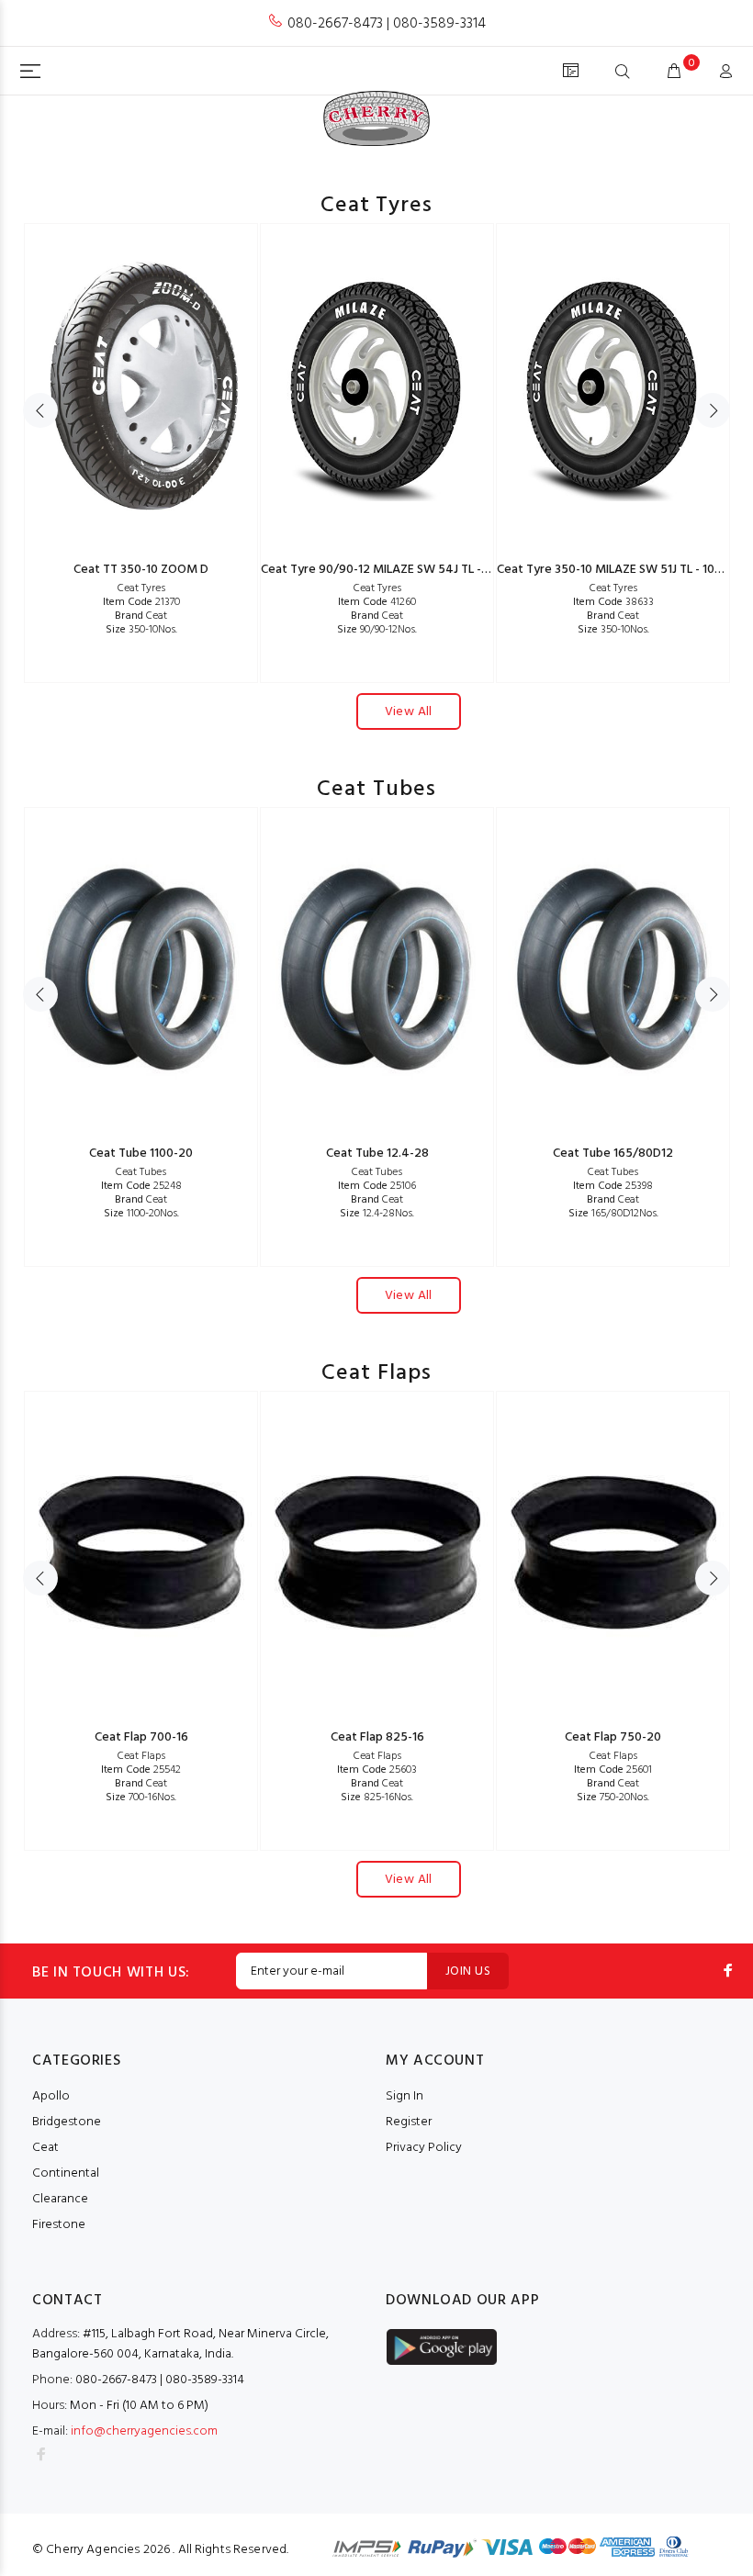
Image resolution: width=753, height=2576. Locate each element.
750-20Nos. (613, 1798)
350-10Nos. (141, 630)
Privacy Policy (424, 2148)
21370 (141, 602)
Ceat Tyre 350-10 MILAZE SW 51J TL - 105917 (619, 570)
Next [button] (713, 410)
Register (409, 2122)
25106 (377, 1186)
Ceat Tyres (141, 588)
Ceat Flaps (141, 1756)
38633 (613, 602)
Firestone (59, 2225)
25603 (377, 1770)
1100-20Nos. (141, 1214)
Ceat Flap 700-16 (141, 1737)
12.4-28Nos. (377, 1214)
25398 (613, 1186)
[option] (141, 453)
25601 (613, 1770)
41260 (377, 602)
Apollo (51, 2096)
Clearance (60, 2199)
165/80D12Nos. (613, 1214)
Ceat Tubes (141, 1172)
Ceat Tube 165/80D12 (613, 1154)
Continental (66, 2173)
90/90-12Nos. (377, 630)
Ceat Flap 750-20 (613, 1737)
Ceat (141, 616)
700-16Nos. (141, 1798)
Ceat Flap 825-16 (377, 1737)
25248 (141, 1186)
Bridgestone (67, 2122)
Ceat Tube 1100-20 (141, 1154)
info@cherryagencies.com (144, 2431)
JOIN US (468, 1971)
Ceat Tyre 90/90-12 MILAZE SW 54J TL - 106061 (392, 570)
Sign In (405, 2096)
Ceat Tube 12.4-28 (377, 1154)
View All (409, 712)
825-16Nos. (377, 1798)
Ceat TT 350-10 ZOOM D (141, 570)
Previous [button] (40, 410)
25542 (141, 1770)
